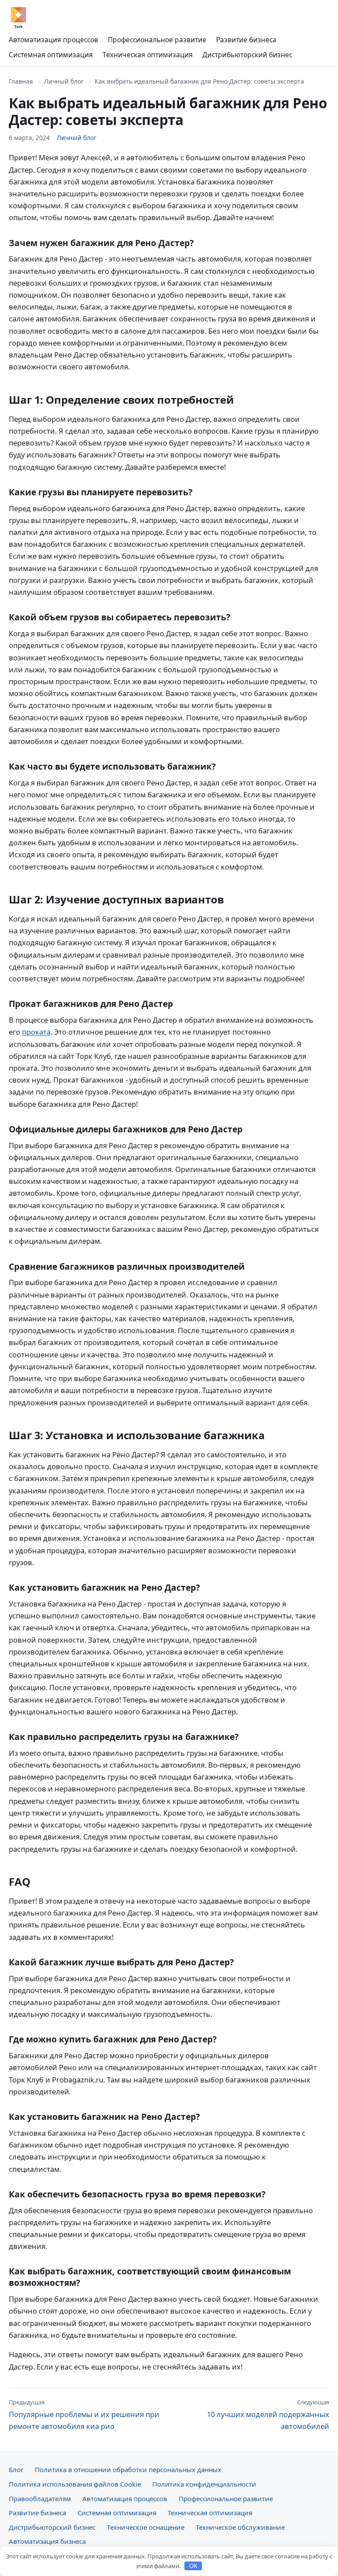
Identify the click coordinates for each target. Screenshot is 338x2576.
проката (36, 1032)
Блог (16, 2469)
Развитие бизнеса (246, 40)
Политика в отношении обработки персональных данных (128, 2469)
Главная (21, 81)
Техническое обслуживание (240, 2527)
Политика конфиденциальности (204, 2484)
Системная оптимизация (51, 55)
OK (193, 2566)
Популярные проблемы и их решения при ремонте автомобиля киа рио (84, 2415)
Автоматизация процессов (53, 40)
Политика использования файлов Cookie (75, 2484)
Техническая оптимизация (148, 55)
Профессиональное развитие (157, 40)
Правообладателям (40, 2499)
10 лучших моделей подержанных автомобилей (268, 2415)
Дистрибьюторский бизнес (247, 55)
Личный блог (64, 81)
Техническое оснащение (146, 2527)
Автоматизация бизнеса (47, 2541)
